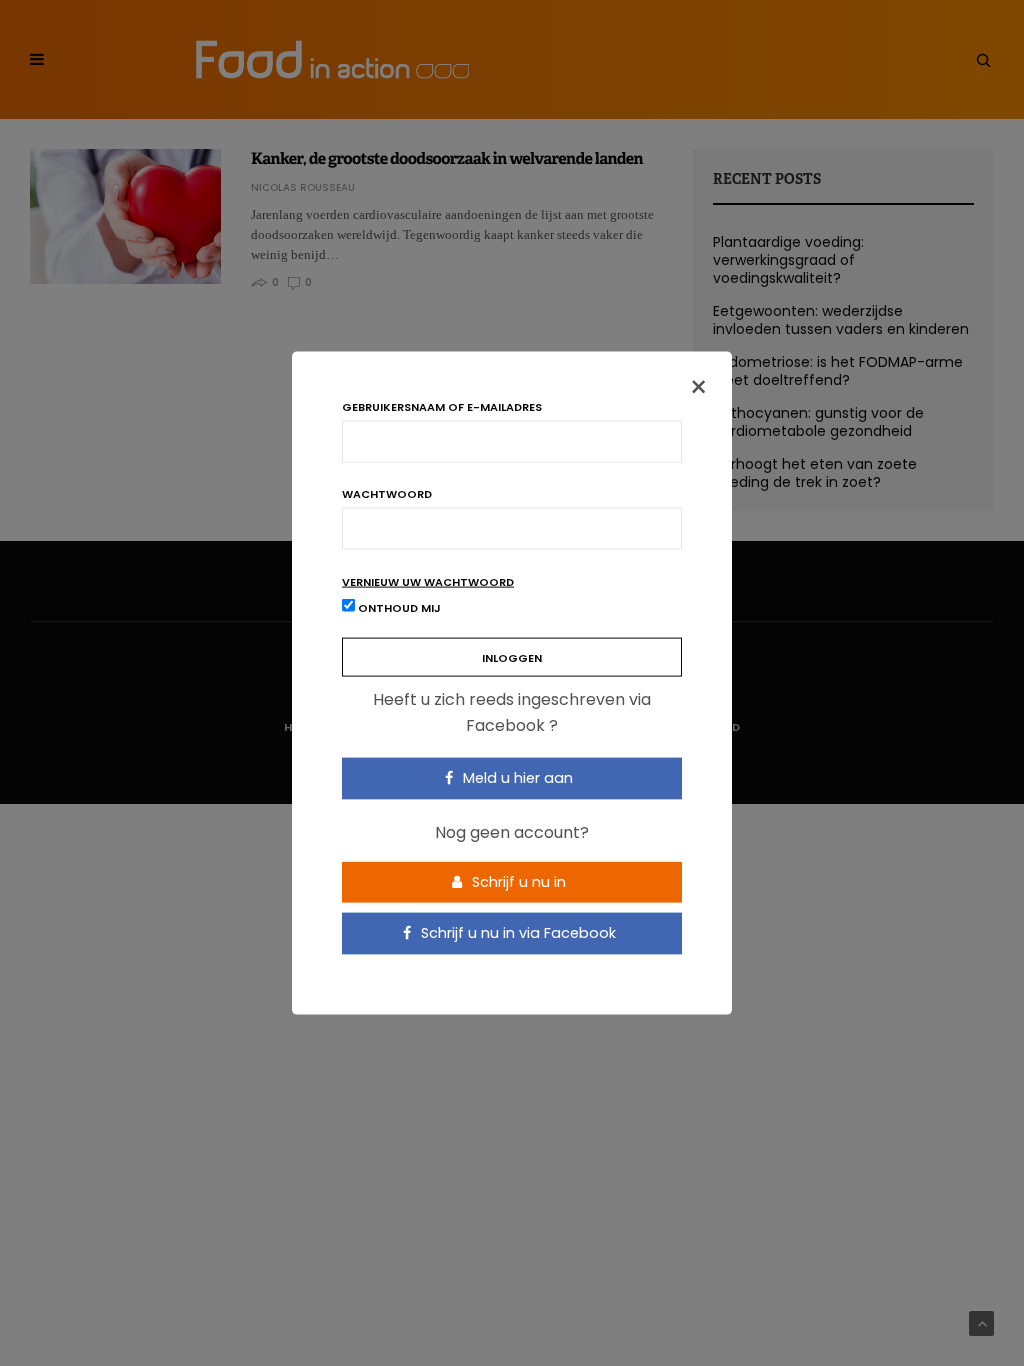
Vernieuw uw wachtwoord (428, 582)
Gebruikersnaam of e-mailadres (442, 407)
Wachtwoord (387, 494)
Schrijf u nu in (517, 881)
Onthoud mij (398, 608)
